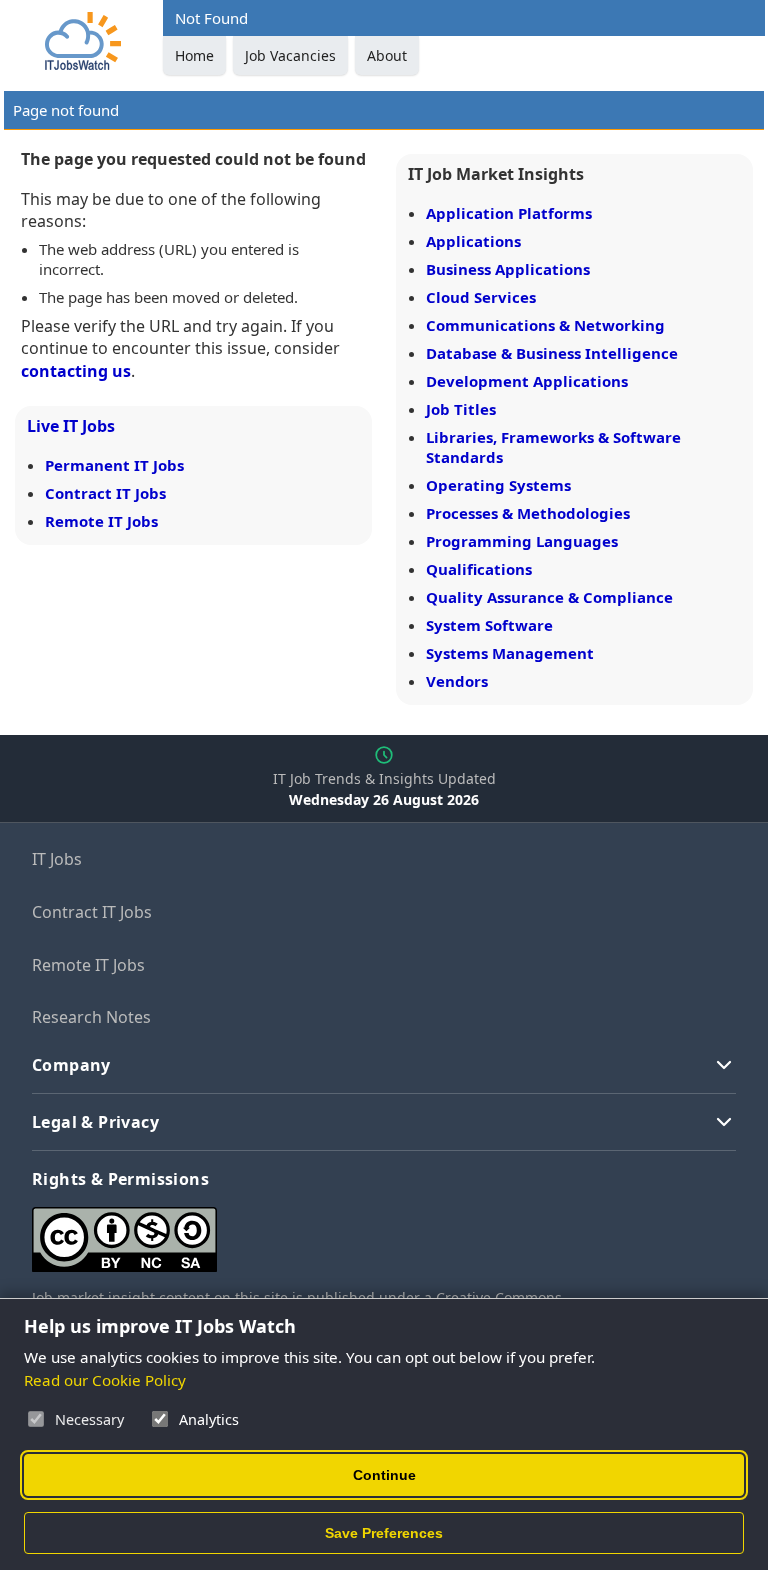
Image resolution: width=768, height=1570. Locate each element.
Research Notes (91, 1017)
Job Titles (461, 409)
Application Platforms (509, 213)
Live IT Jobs (71, 426)
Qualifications (479, 569)
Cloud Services (481, 297)
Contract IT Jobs (105, 493)
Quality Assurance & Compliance (549, 597)
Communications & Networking (545, 325)
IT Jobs (57, 859)
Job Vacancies (290, 55)
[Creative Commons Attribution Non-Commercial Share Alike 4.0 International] (332, 1231)
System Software (489, 625)
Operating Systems (498, 485)
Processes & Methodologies (528, 513)
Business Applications (508, 269)
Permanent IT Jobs (114, 465)
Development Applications (527, 381)
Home (194, 55)
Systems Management (510, 653)
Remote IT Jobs (101, 521)
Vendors (457, 681)
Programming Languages (522, 541)
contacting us (76, 371)
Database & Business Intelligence (552, 353)
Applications (473, 241)
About (387, 55)
